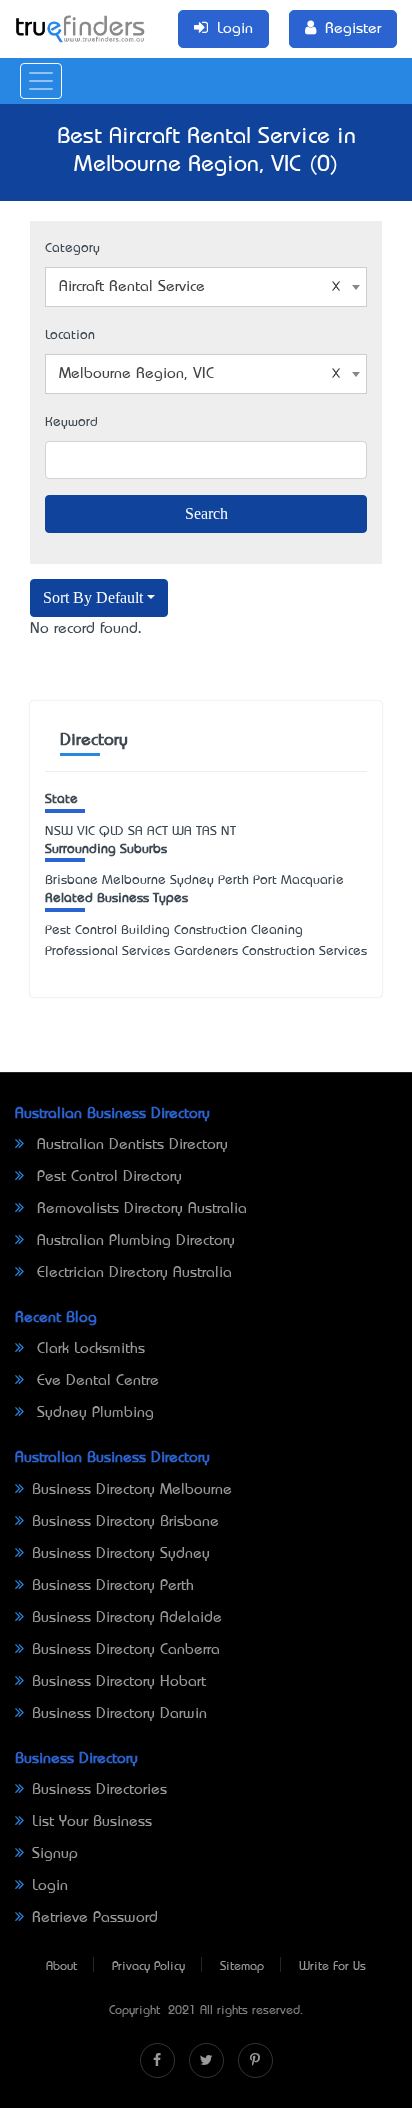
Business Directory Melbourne (132, 1490)
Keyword (71, 422)
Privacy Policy (148, 1967)
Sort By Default (93, 597)
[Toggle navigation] (41, 81)
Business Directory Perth (113, 1586)
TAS (206, 831)
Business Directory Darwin (119, 1714)
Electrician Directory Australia (132, 1273)
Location (70, 335)
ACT (157, 831)
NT (228, 831)
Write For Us (332, 1967)
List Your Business (92, 1822)
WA (182, 831)
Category (72, 248)
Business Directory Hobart (119, 1682)
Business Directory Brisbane (125, 1522)
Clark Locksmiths (88, 1349)
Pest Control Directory (107, 1177)
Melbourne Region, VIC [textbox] (136, 374)
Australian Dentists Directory (130, 1145)
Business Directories (99, 1790)
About (61, 1967)
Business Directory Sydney (121, 1554)
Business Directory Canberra (126, 1650)
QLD (111, 831)
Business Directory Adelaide (127, 1618)
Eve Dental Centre (95, 1381)
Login (50, 1886)
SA (135, 831)
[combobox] (206, 287)
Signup (55, 1854)
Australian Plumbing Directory (133, 1241)
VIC (86, 831)
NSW (59, 831)
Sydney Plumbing (93, 1413)
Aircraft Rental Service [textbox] (132, 287)
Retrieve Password (95, 1918)
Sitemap (242, 1967)
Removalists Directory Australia (139, 1209)
